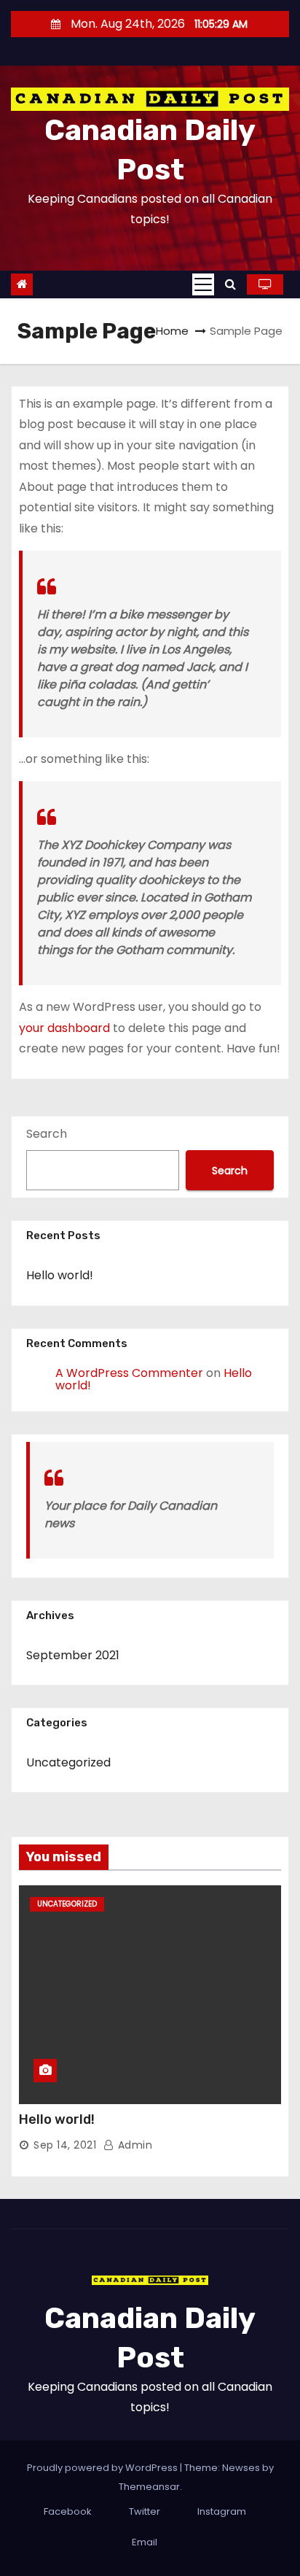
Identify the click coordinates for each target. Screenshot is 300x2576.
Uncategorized (68, 1762)
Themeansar (149, 2487)
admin (133, 2145)
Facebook (68, 2511)
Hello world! (60, 1275)
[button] (230, 284)
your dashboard (64, 1028)
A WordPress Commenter (129, 1373)
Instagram (222, 2511)
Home (172, 331)
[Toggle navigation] (203, 284)
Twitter (145, 2511)
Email (145, 2542)
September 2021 (73, 1655)
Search (47, 1134)
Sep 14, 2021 (65, 2145)
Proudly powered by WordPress (103, 2468)
